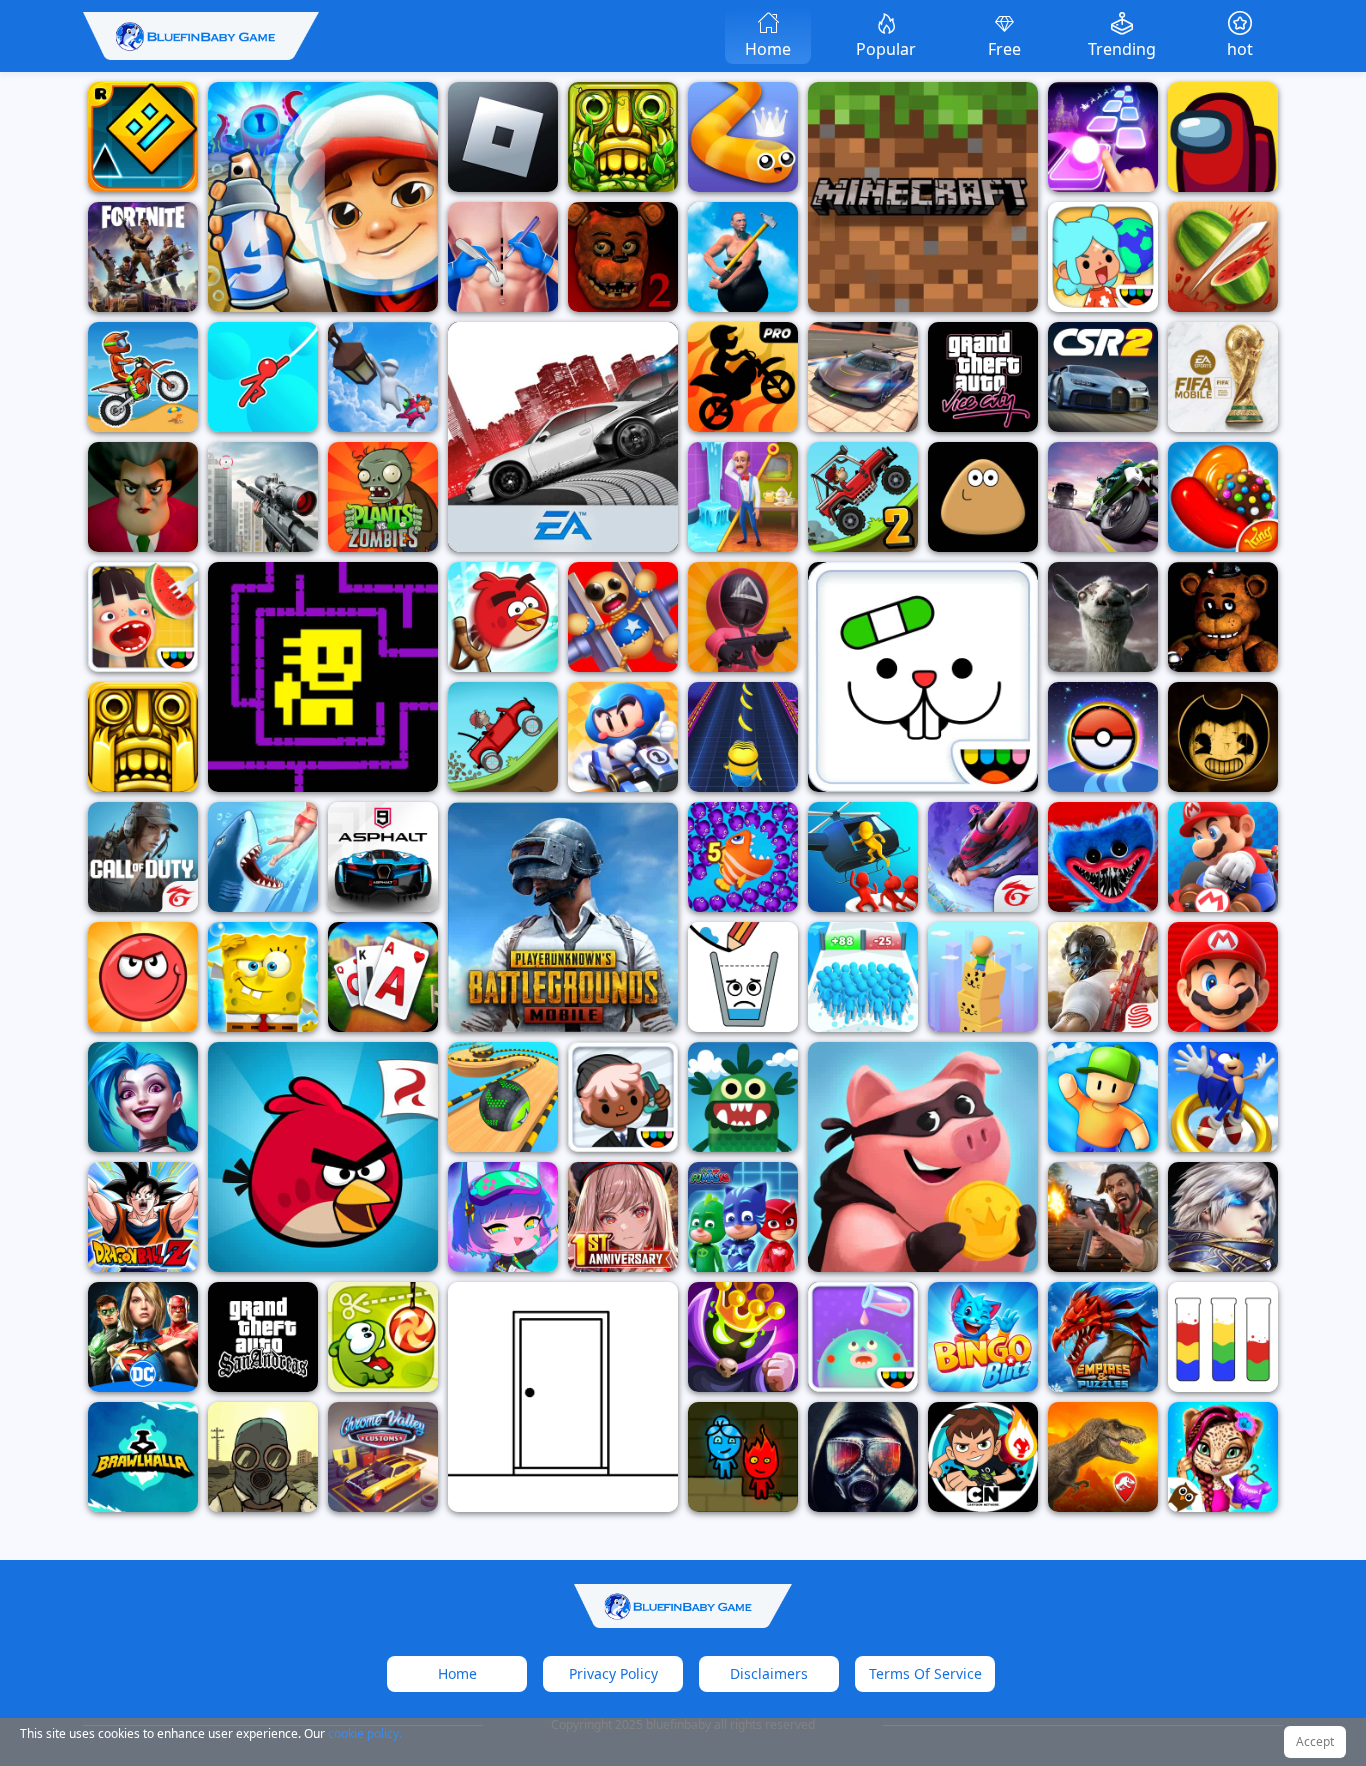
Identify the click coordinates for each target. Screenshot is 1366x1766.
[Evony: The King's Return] (1103, 1217)
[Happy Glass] (743, 977)
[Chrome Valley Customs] (383, 1457)
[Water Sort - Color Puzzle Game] (1223, 1337)
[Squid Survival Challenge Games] (743, 617)
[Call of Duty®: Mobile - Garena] (143, 857)
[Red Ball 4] (143, 977)
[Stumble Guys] (1103, 1097)
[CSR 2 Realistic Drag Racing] (1103, 377)
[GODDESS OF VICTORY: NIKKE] (623, 1217)
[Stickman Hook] (263, 377)
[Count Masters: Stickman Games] (863, 977)
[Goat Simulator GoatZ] (1103, 617)
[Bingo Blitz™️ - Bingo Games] (983, 1337)
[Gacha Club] (503, 1217)
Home (457, 1673)
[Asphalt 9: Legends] (383, 857)
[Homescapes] (743, 497)
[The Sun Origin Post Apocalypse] (863, 1457)
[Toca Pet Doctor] (923, 677)
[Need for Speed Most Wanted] (563, 437)
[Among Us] (1223, 137)
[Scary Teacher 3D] (143, 497)
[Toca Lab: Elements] (863, 1337)
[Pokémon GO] (1103, 737)
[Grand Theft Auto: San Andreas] (263, 1337)
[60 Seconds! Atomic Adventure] (263, 1457)
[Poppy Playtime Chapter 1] (1103, 857)
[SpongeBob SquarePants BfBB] (263, 977)
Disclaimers (769, 1673)
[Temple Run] (143, 737)
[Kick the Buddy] (623, 617)
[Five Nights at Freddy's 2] (623, 257)
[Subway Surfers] (323, 197)
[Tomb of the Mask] (323, 677)
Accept (1315, 1741)
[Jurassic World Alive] (1103, 1457)
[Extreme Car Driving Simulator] (863, 377)
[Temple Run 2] (623, 137)
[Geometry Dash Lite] (143, 137)
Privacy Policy (613, 1673)
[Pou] (983, 497)
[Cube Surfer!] (983, 977)
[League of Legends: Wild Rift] (143, 1097)
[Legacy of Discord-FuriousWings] (1223, 1217)
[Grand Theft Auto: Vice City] (983, 377)
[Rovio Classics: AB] (323, 1157)
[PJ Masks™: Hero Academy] (743, 1217)
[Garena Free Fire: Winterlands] (983, 857)
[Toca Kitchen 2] (143, 617)
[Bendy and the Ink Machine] (1223, 737)
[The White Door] (563, 1397)
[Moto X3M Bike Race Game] (143, 377)
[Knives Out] (1103, 977)
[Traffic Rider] (1103, 497)
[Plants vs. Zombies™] (383, 497)
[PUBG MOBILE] (563, 917)
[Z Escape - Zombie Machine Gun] (863, 857)
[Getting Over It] (743, 257)
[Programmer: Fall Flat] (383, 377)
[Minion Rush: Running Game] (743, 737)
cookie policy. (365, 1733)
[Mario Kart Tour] (1223, 857)
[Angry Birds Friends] (503, 617)
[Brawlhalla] (143, 1457)
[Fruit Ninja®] (1223, 257)
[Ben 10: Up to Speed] (983, 1457)
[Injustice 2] (143, 1337)
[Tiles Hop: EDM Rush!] (1103, 137)
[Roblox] (503, 137)
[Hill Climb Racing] (503, 737)
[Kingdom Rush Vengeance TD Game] (743, 1337)
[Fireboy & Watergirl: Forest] (743, 1457)
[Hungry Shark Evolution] (263, 857)
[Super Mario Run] (1223, 977)
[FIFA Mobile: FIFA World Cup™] (1223, 377)
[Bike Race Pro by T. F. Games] (743, 377)
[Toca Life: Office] (623, 1097)
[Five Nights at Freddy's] (1223, 617)
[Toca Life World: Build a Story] (1103, 257)
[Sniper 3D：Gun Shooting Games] (263, 497)
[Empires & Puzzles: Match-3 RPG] (1103, 1337)
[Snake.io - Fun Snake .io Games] (743, 137)
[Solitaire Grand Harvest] (383, 977)
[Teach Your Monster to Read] (743, 1097)
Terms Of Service (925, 1673)
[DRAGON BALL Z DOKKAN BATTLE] (143, 1217)
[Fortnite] (143, 257)
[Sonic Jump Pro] (1223, 1097)
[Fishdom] (743, 857)
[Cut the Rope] (383, 1337)
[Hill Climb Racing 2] (863, 497)
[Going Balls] (503, 1097)
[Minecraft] (923, 197)
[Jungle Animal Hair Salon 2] (1223, 1457)
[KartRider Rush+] (623, 737)
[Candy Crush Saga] (1223, 497)
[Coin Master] (923, 1157)
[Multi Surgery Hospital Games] (503, 257)
